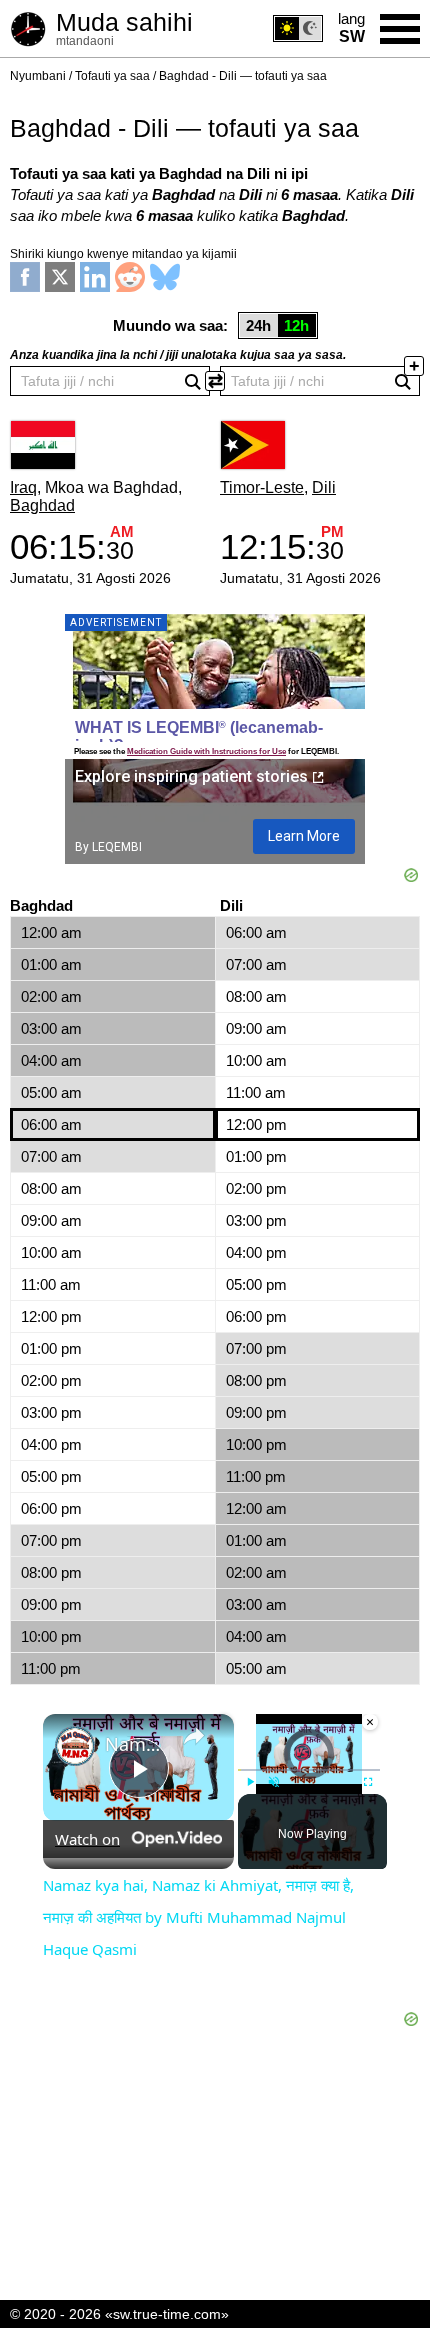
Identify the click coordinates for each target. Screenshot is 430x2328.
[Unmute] (274, 1782)
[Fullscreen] (368, 1782)
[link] (75, 1746)
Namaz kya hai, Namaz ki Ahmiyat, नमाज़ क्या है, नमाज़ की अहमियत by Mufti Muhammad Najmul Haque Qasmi (135, 1744)
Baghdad (42, 505)
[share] (194, 1736)
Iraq (23, 487)
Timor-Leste (262, 487)
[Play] (250, 1782)
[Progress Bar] (309, 1770)
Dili (324, 487)
